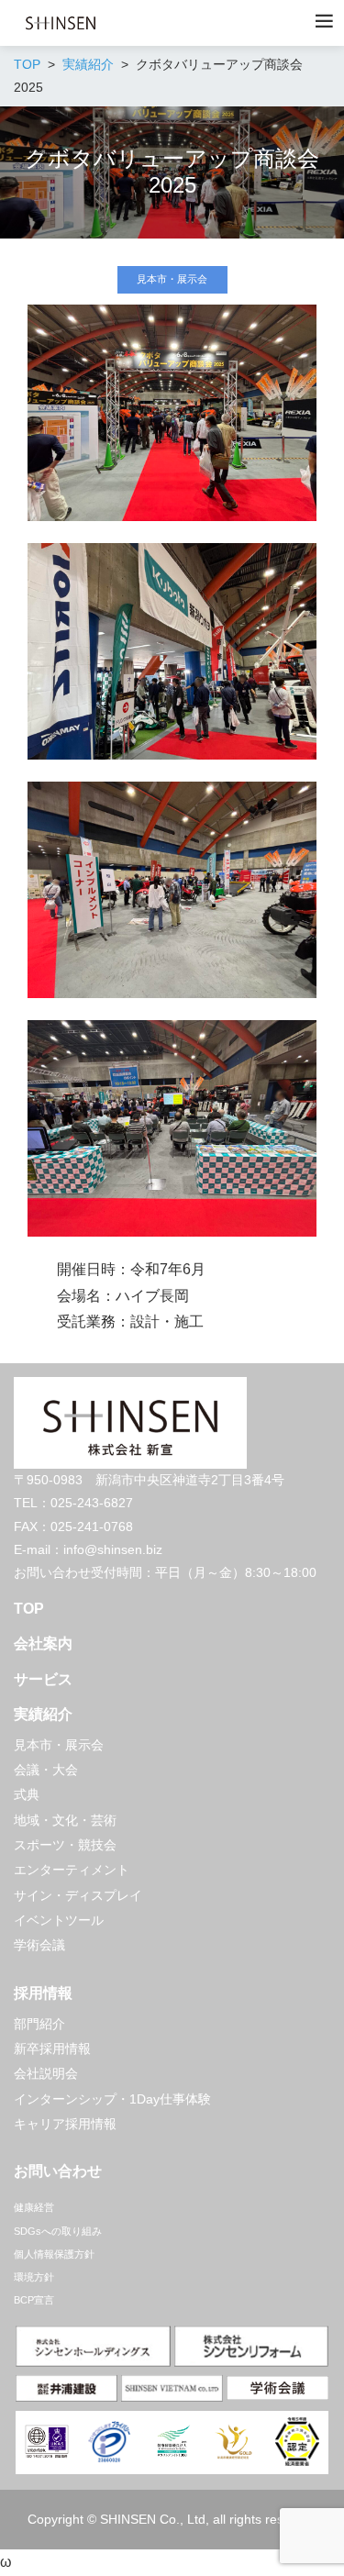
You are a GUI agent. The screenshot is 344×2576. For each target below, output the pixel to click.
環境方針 (34, 2277)
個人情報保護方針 (54, 2254)
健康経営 (34, 2207)
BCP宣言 (34, 2300)
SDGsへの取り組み (58, 2231)
